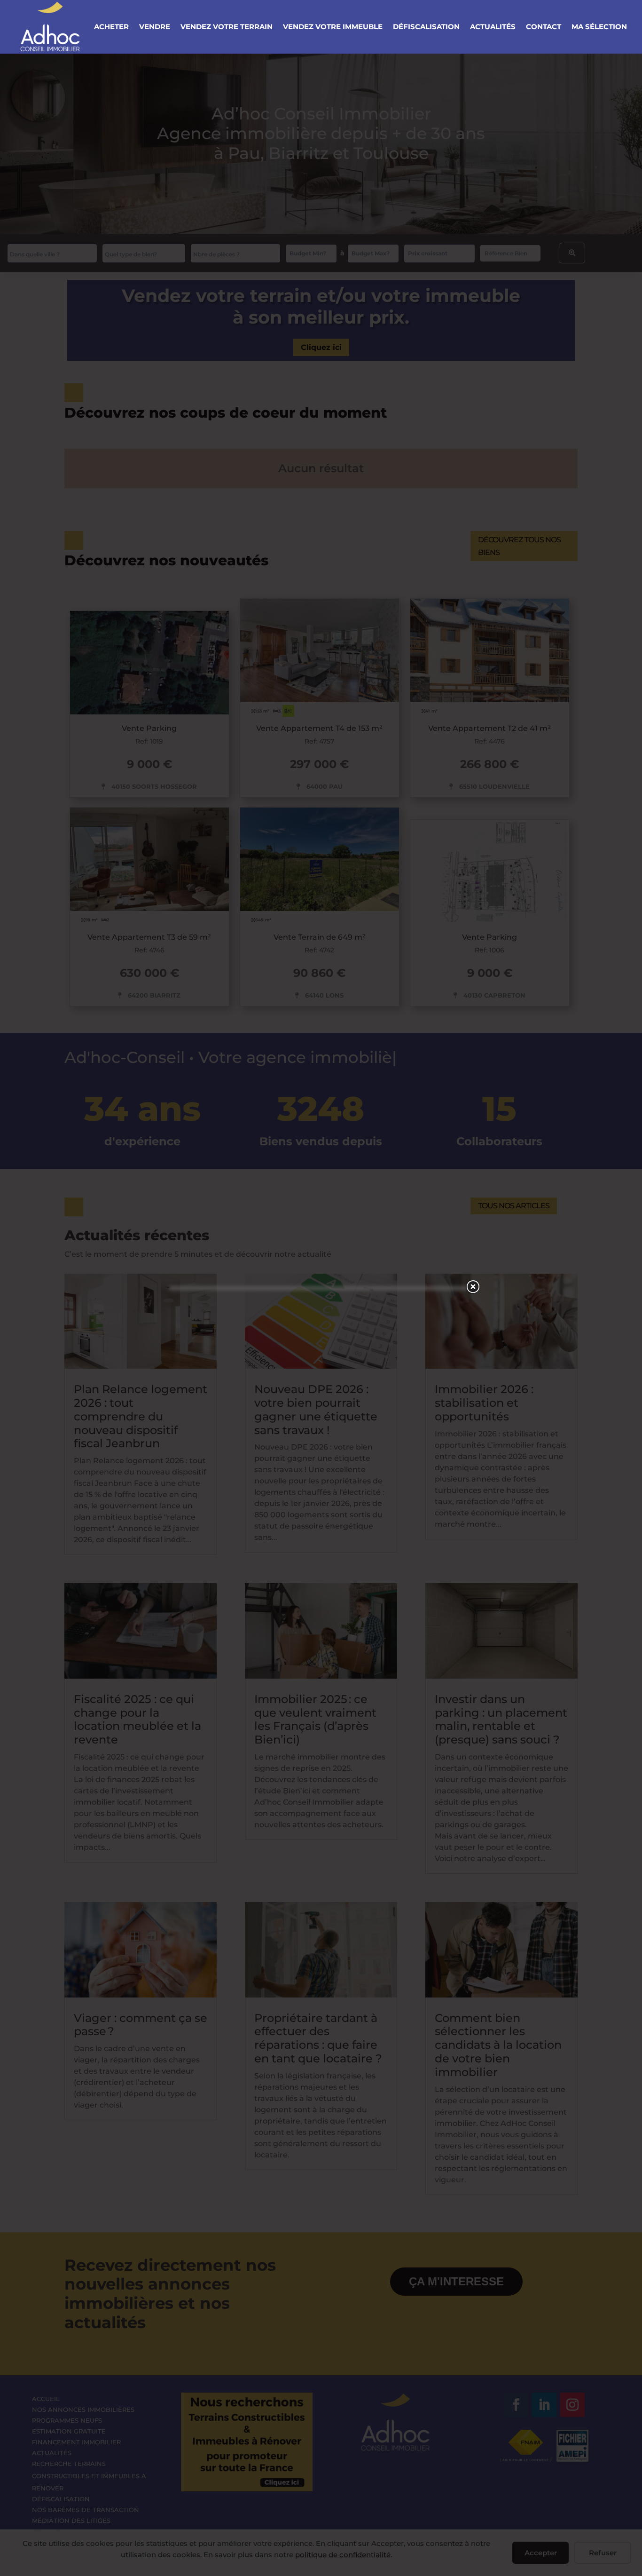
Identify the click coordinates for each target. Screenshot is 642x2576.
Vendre (155, 27)
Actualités (493, 27)
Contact (544, 27)
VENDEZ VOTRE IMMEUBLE (333, 27)
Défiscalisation (426, 27)
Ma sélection (599, 27)
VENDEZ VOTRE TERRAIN (227, 27)
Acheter (111, 27)
